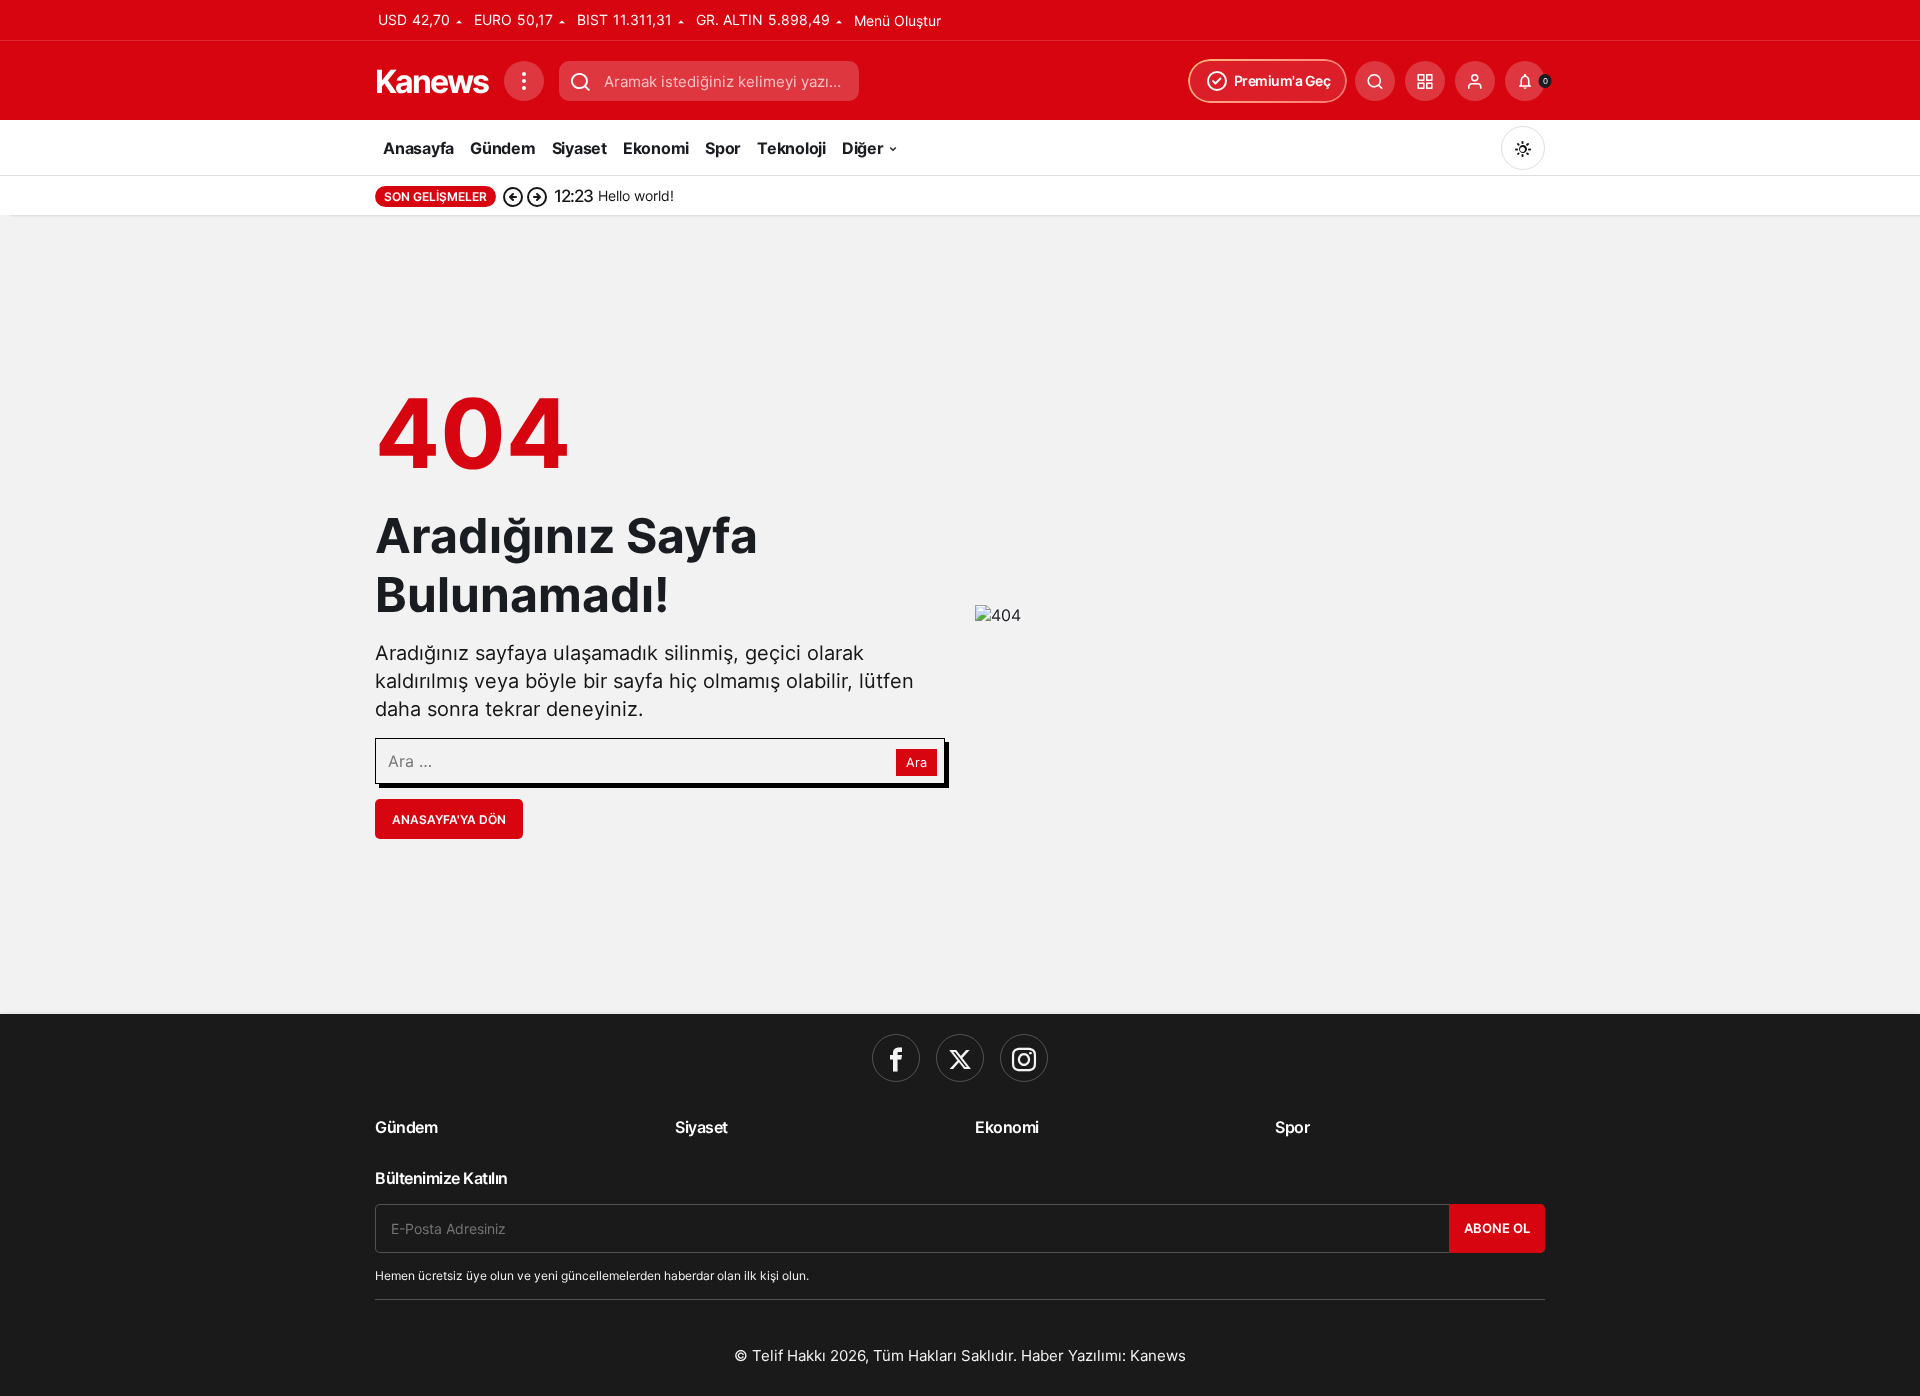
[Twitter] (960, 1058)
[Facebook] (896, 1058)
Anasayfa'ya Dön (449, 819)
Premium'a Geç (1282, 80)
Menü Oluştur (897, 20)
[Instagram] (1024, 1058)
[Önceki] (513, 196)
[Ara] (1375, 81)
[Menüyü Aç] (524, 81)
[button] (1425, 81)
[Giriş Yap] (1475, 81)
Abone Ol (1497, 1228)
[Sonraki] (537, 196)
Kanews (431, 81)
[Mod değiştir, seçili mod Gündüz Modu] (1523, 148)
